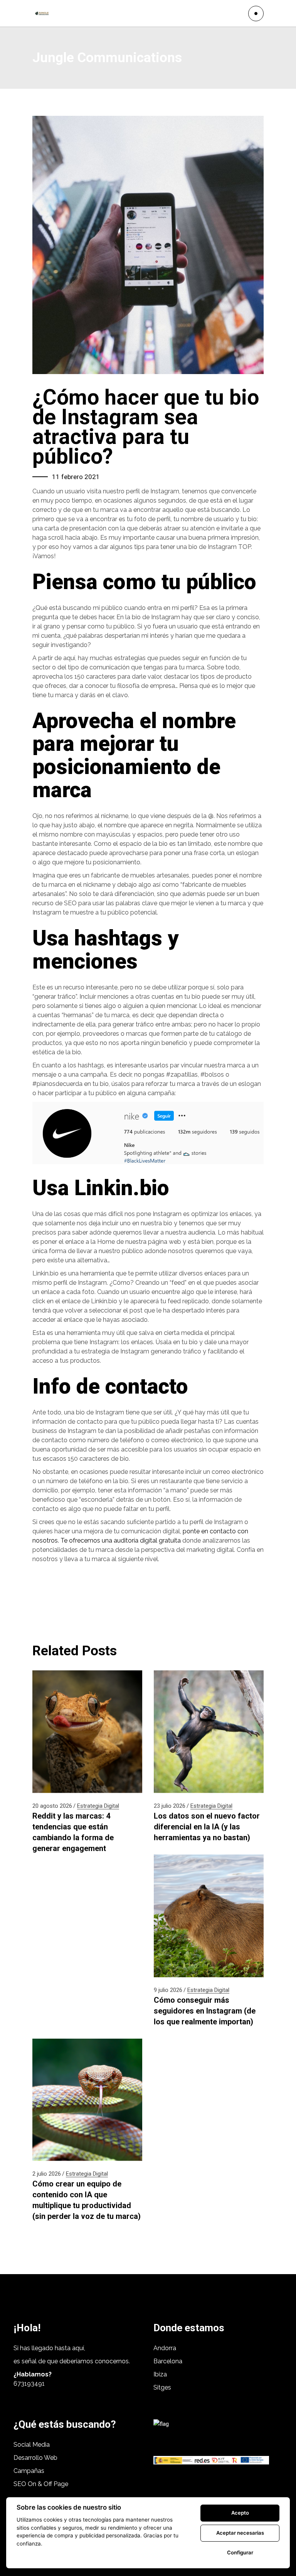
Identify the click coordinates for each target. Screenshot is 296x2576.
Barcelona (168, 2361)
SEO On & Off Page (41, 2484)
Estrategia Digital (98, 1806)
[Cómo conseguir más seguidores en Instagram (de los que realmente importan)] (209, 1916)
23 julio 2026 (170, 1806)
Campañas (30, 2471)
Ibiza (160, 2374)
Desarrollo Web (35, 2458)
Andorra (165, 2348)
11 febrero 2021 (76, 477)
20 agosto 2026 (52, 1806)
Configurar (240, 2552)
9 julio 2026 (168, 1990)
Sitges (162, 2387)
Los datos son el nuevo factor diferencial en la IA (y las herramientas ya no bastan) (207, 1827)
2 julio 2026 (47, 2174)
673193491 (29, 2384)
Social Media (32, 2445)
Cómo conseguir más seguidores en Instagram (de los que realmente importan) (205, 2011)
